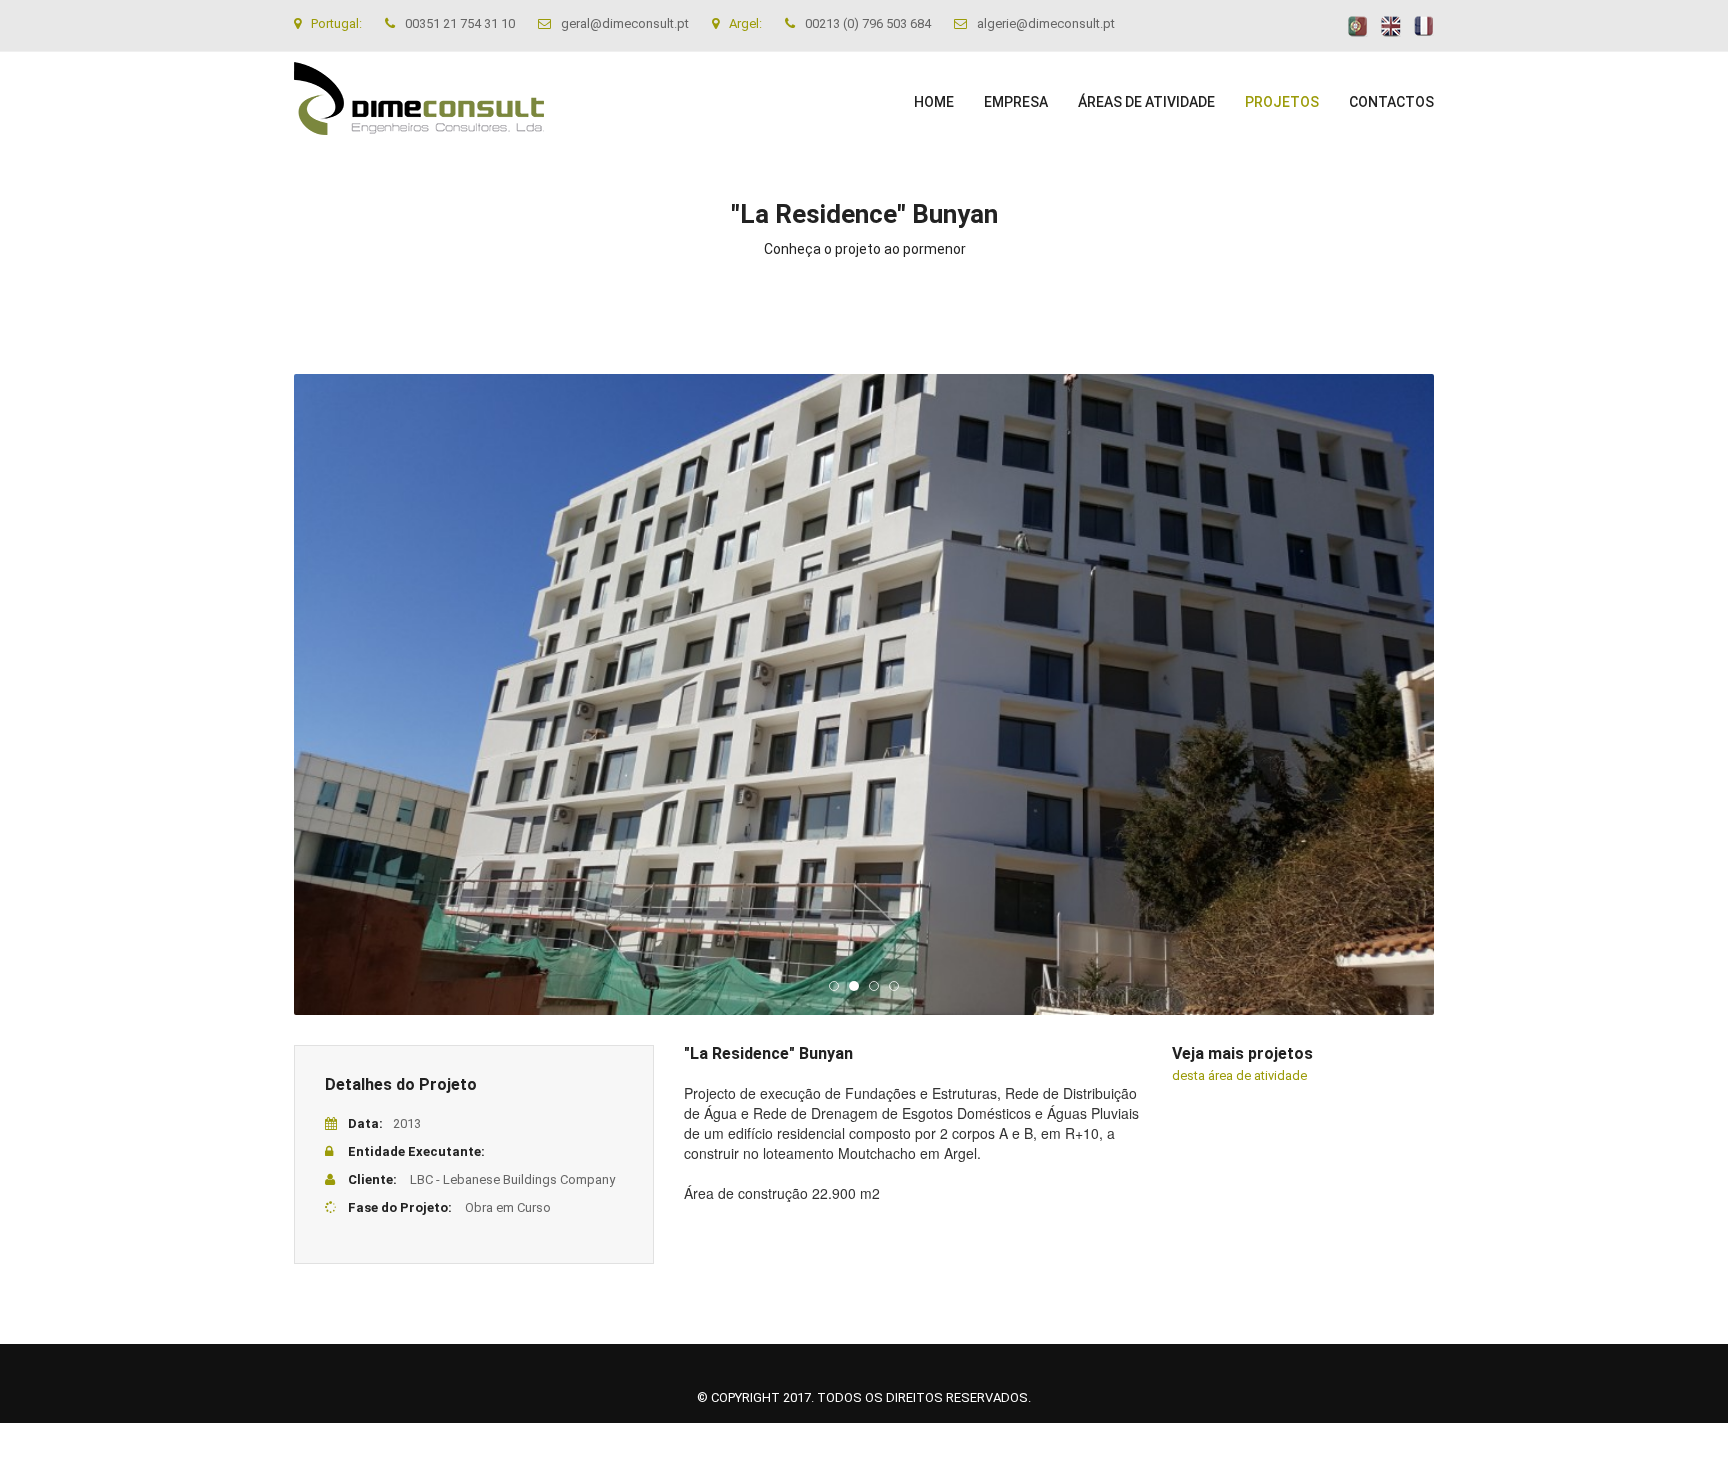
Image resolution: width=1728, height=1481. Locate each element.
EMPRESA (1016, 102)
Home (934, 102)
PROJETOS (1282, 102)
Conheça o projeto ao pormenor (865, 249)
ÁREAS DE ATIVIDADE (1146, 102)
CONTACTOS (1391, 102)
